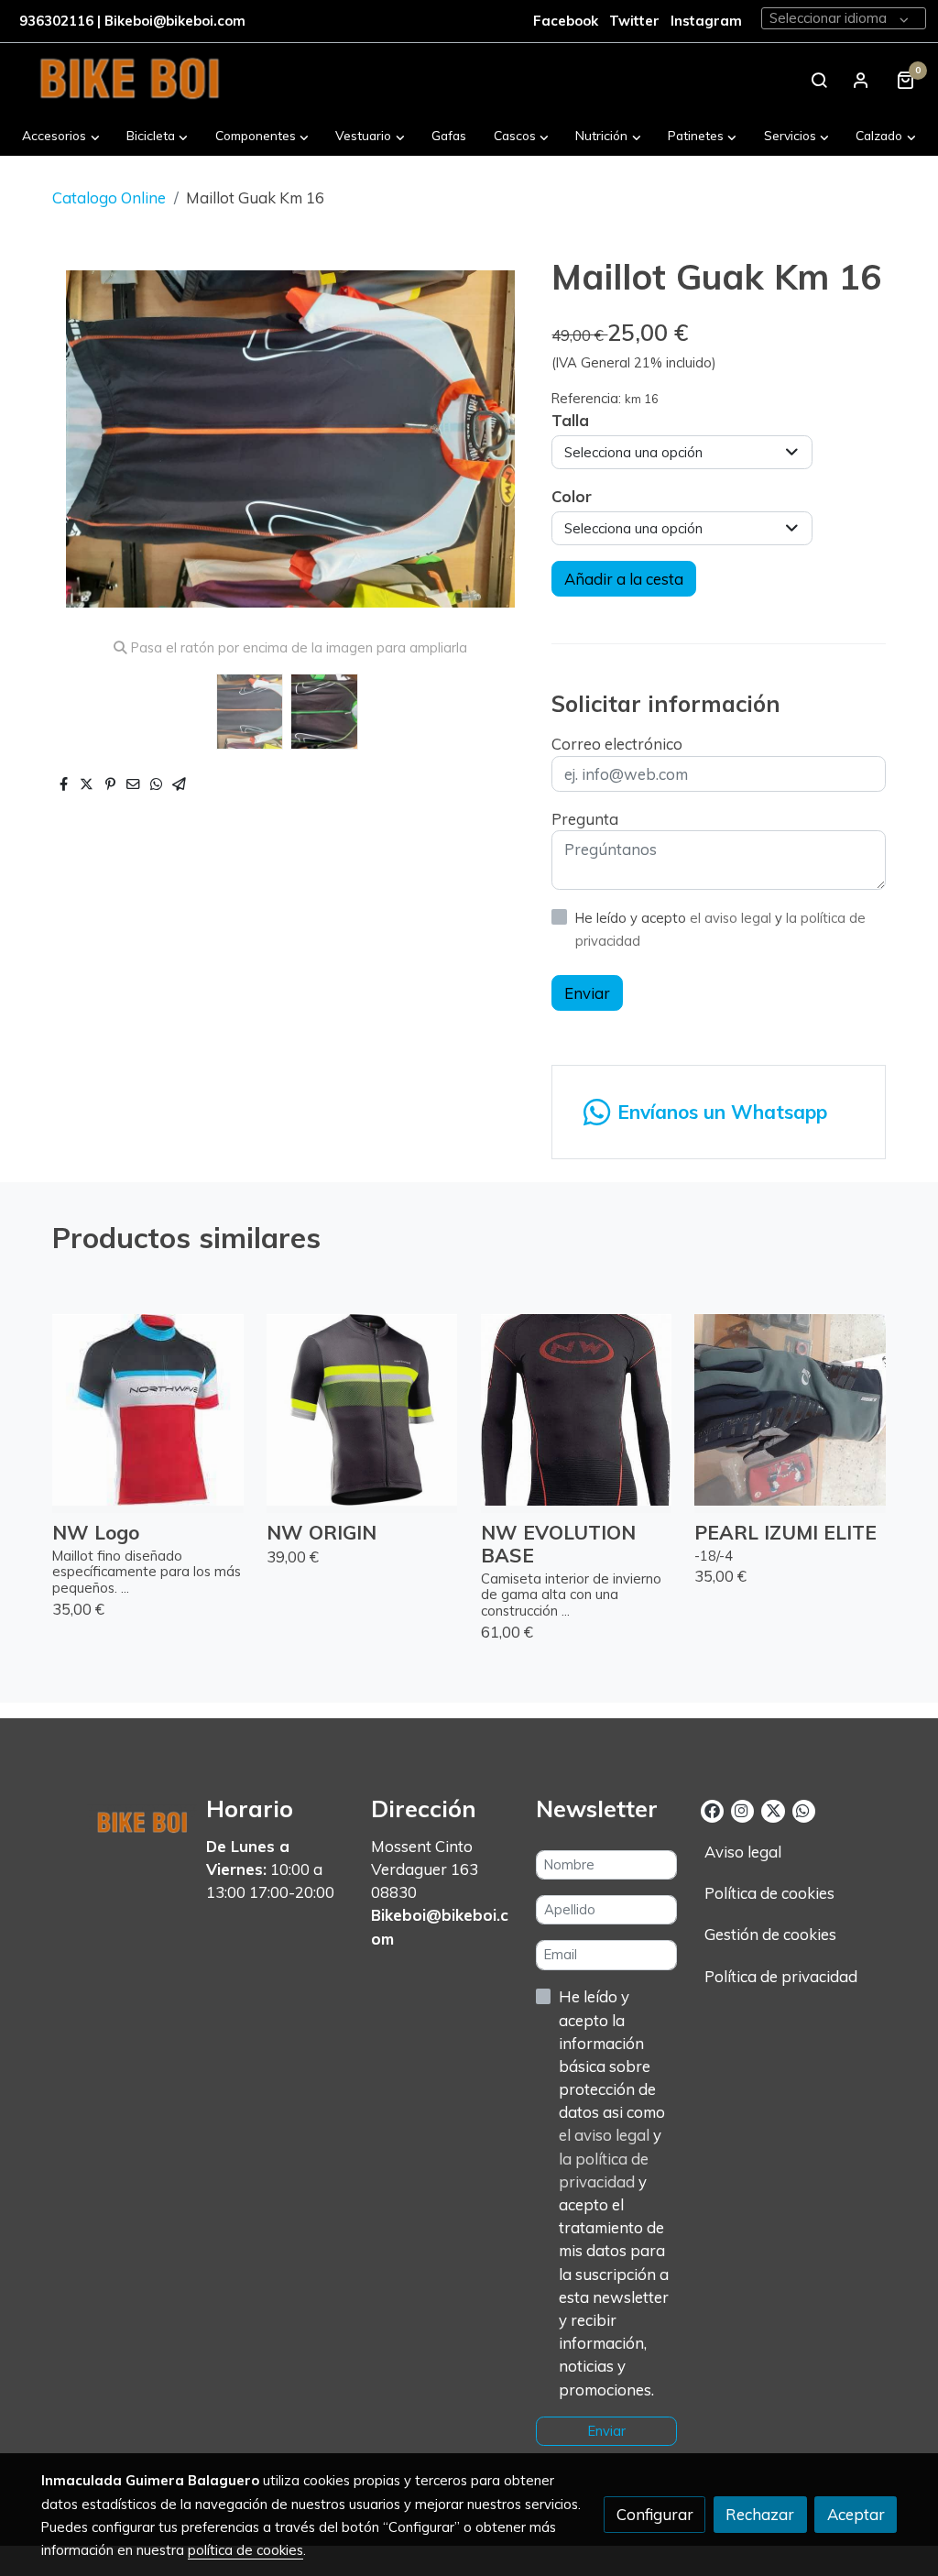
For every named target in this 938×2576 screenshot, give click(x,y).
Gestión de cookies (770, 1934)
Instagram (706, 21)
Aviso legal (743, 1852)
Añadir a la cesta (624, 579)
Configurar (655, 2514)
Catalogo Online (109, 197)
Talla (570, 420)
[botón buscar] (819, 80)
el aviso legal (732, 918)
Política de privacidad (781, 1976)
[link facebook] (712, 1809)
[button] (61, 135)
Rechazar (760, 2514)
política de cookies (245, 2550)
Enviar (587, 993)
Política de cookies (769, 1893)
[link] (129, 80)
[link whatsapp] (803, 1809)
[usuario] (861, 80)
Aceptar (856, 2514)
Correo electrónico (617, 744)
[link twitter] (773, 1809)
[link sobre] (112, 1818)
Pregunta (585, 819)
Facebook (566, 21)
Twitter (636, 21)
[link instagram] (742, 1809)
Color (572, 496)
